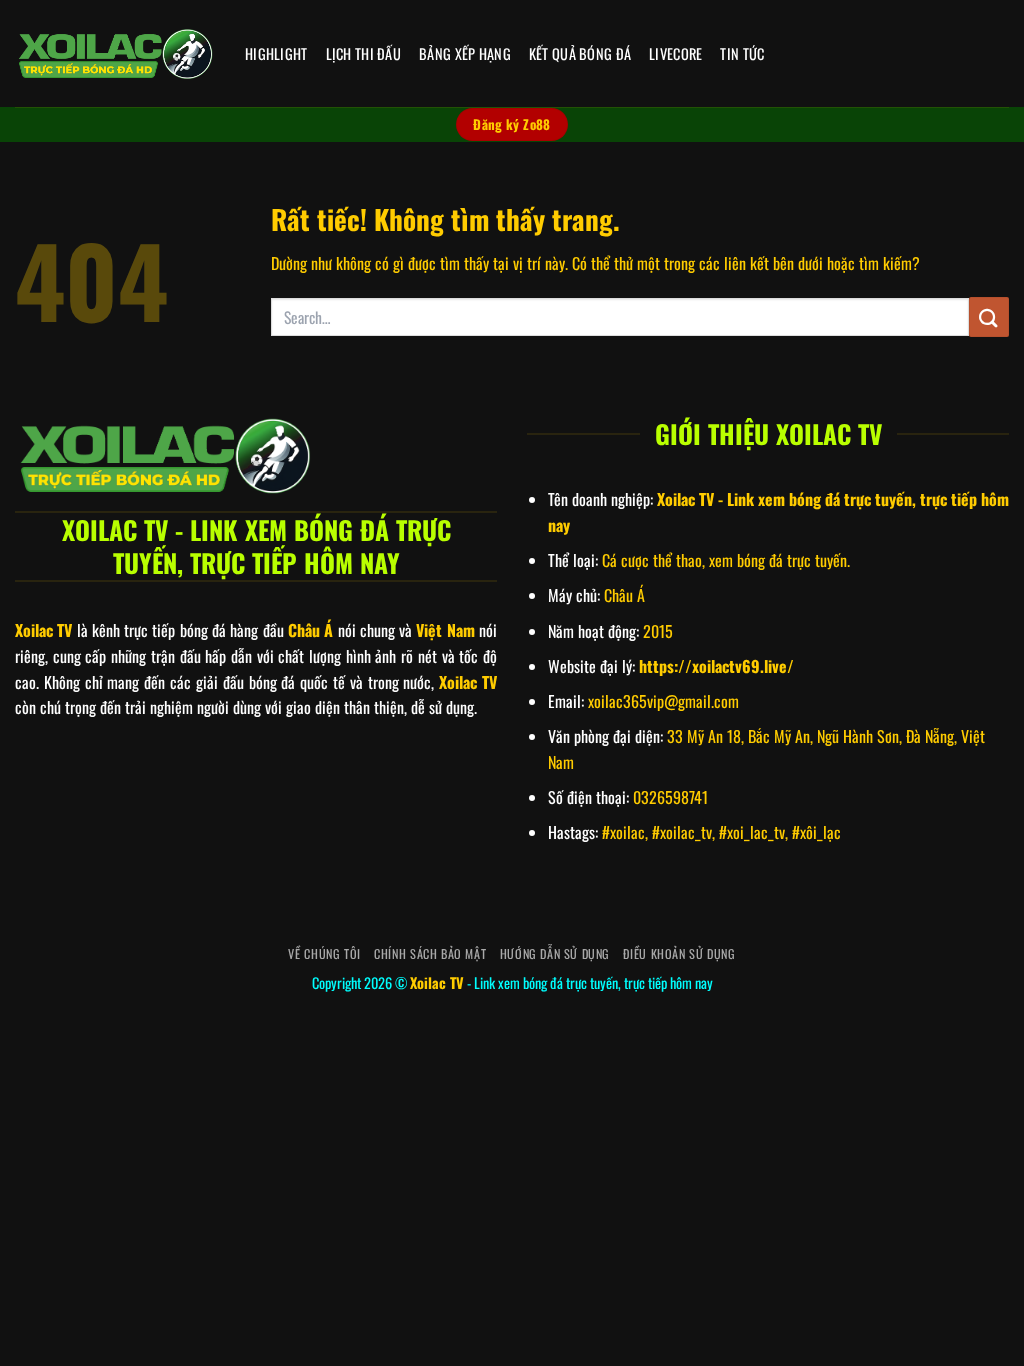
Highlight (276, 53)
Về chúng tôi (324, 953)
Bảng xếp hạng (465, 53)
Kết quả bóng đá (580, 53)
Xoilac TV (437, 982)
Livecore (675, 53)
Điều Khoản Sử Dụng (679, 953)
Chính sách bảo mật (430, 953)
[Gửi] (989, 316)
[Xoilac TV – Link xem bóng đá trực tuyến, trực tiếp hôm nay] (115, 54)
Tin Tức (742, 53)
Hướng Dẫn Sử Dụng (555, 953)
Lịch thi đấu (363, 53)
